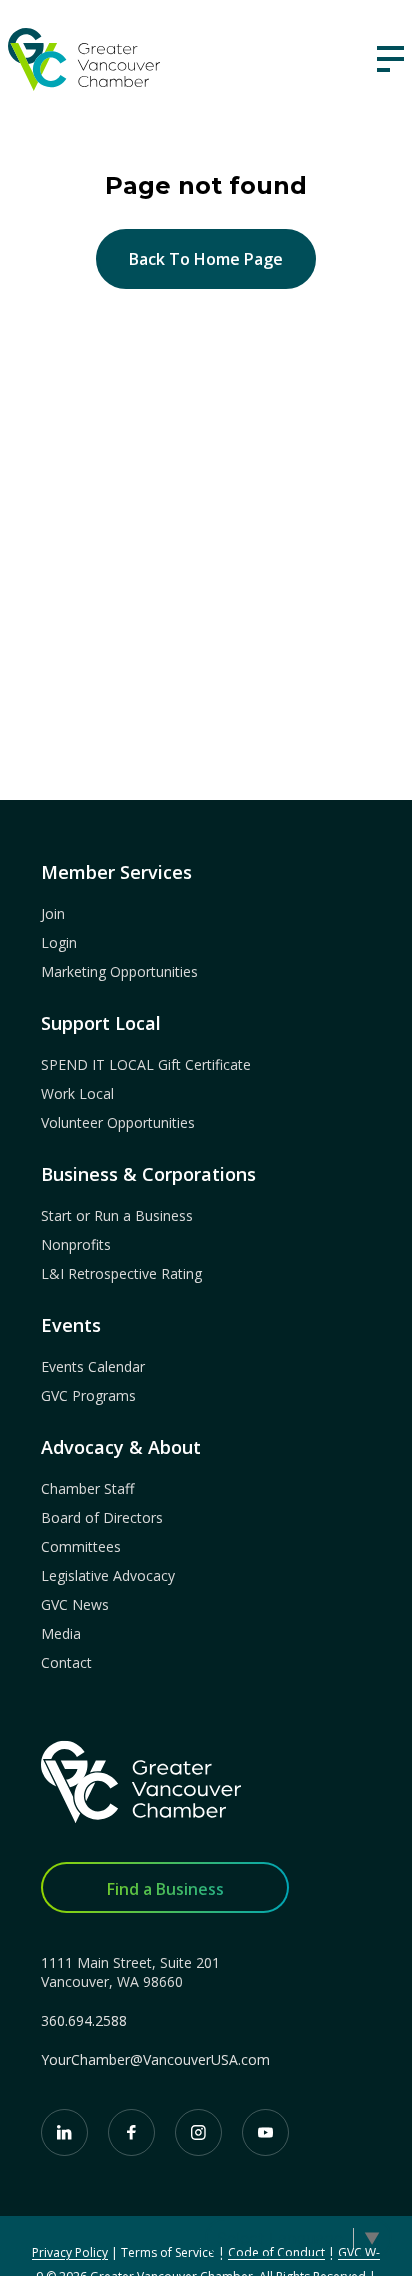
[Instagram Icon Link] (198, 2132)
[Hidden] (390, 59)
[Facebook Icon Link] (131, 2132)
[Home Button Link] (141, 1782)
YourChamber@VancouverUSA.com (155, 2059)
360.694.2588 (84, 2020)
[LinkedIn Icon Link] (64, 2132)
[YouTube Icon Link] (265, 2132)
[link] (84, 59)
